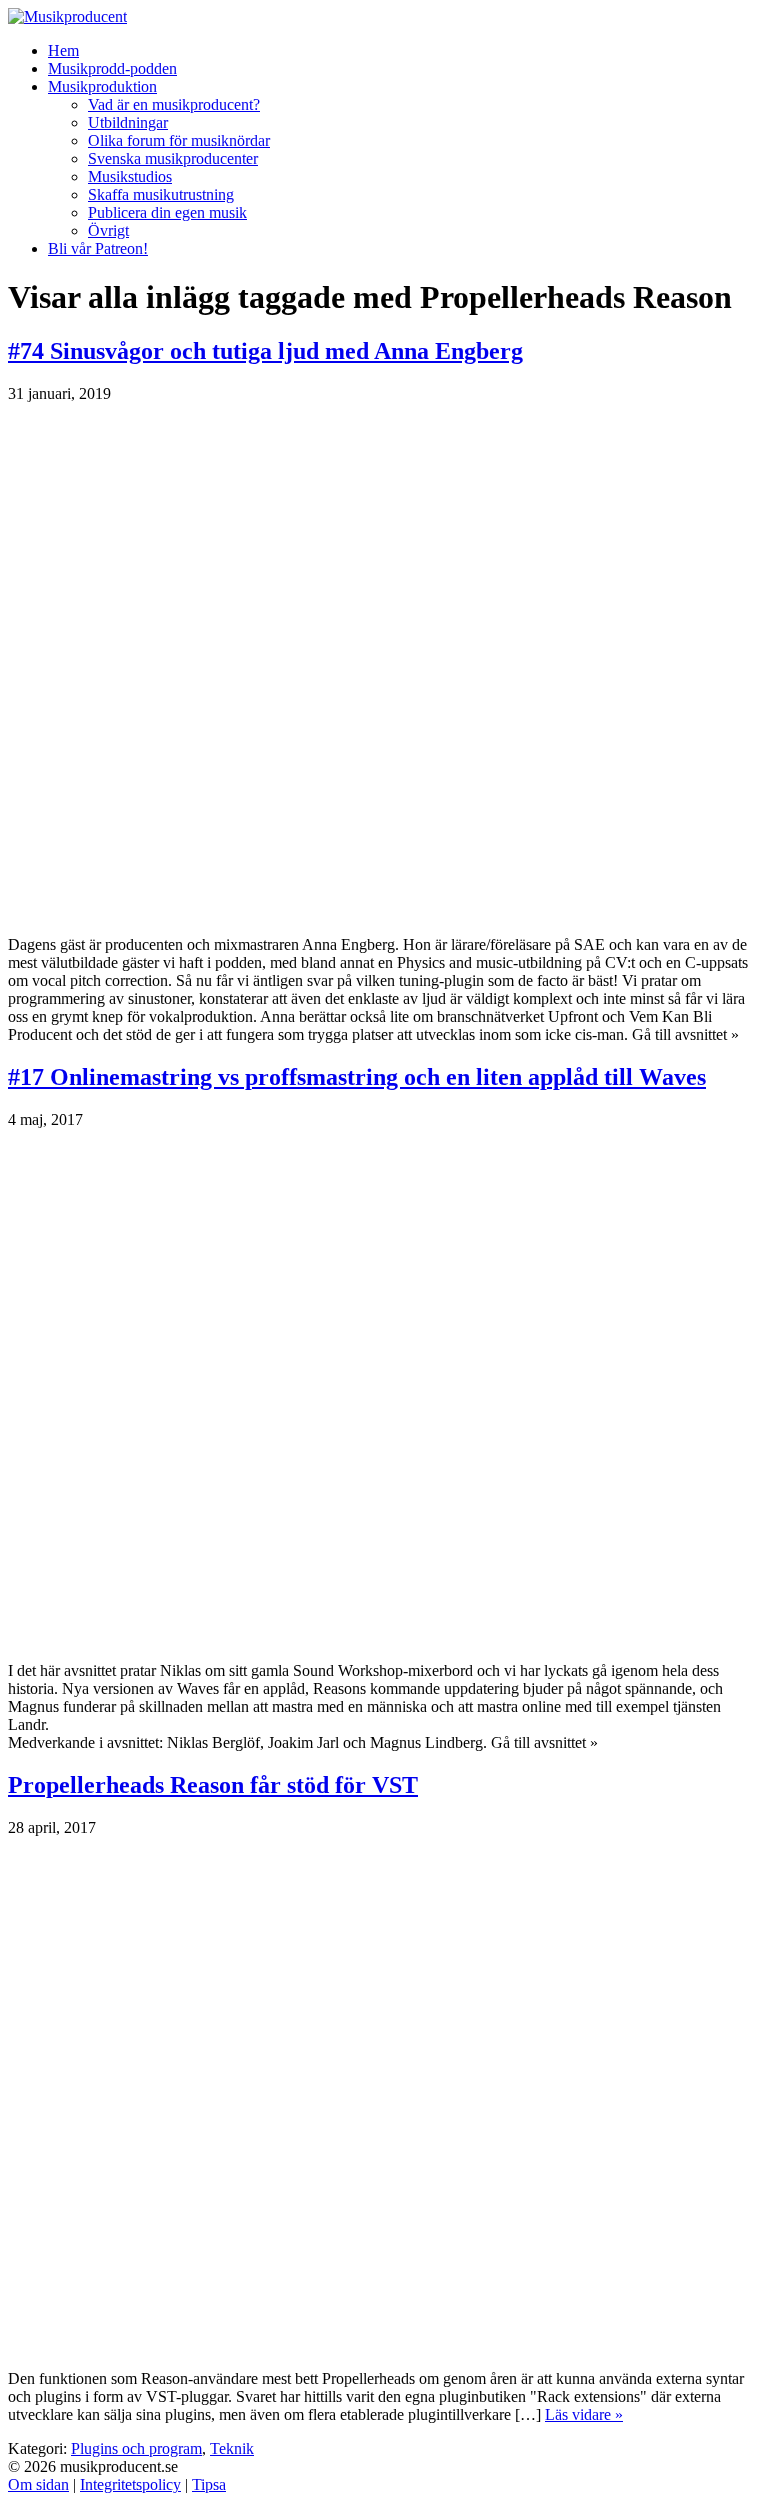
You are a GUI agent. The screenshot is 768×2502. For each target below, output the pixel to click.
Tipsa (209, 2484)
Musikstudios (130, 176)
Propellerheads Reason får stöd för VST (213, 1785)
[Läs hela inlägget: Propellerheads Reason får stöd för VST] (384, 2348)
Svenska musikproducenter (173, 158)
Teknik (232, 2448)
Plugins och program (136, 2448)
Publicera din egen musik (167, 212)
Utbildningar (128, 122)
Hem (63, 50)
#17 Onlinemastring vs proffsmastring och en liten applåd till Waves (357, 1077)
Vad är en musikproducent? (174, 104)
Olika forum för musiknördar (179, 140)
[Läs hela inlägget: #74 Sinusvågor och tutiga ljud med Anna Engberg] (384, 914)
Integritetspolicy (130, 2484)
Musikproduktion (102, 86)
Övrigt (108, 230)
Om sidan (38, 2484)
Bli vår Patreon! (98, 248)
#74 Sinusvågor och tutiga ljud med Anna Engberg (265, 351)
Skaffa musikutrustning (161, 194)
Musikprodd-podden (112, 68)
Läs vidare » (584, 2414)
